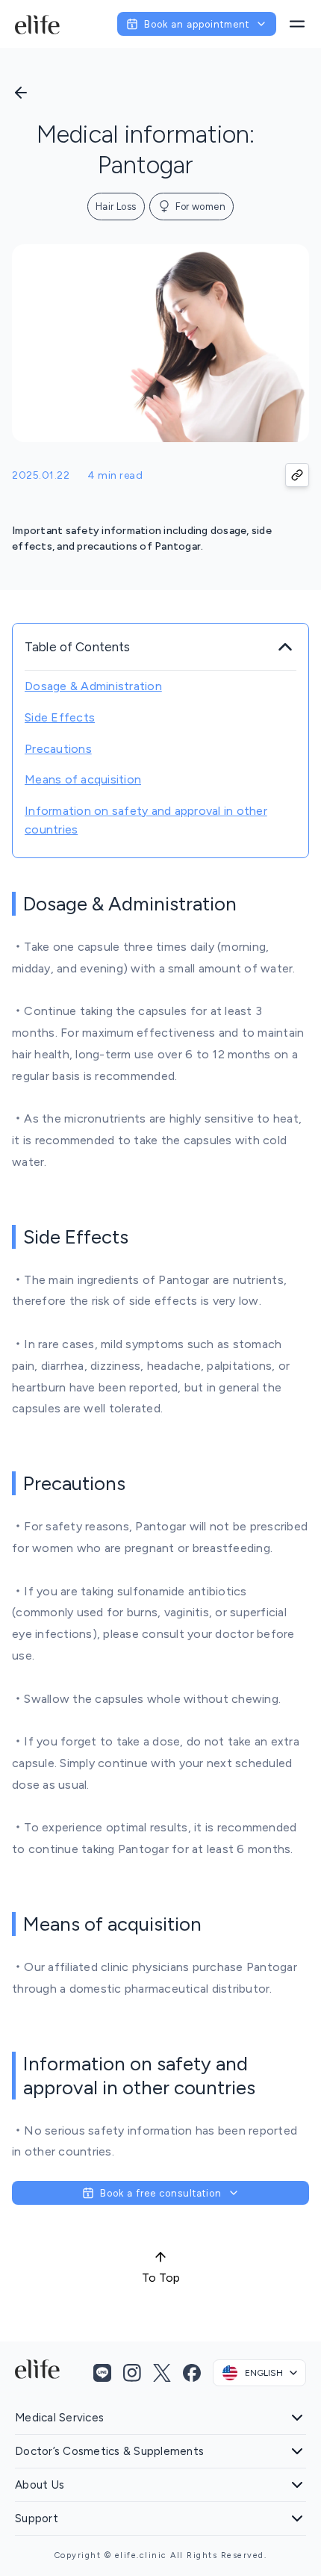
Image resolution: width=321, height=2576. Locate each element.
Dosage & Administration (93, 686)
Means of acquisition (83, 779)
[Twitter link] (162, 2373)
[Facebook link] (192, 2373)
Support (37, 2518)
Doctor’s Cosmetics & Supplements (109, 2451)
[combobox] (259, 2373)
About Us (40, 2485)
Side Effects (60, 717)
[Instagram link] (132, 2373)
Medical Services (59, 2418)
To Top (161, 2278)
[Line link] (102, 2373)
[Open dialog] (297, 24)
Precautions (58, 749)
